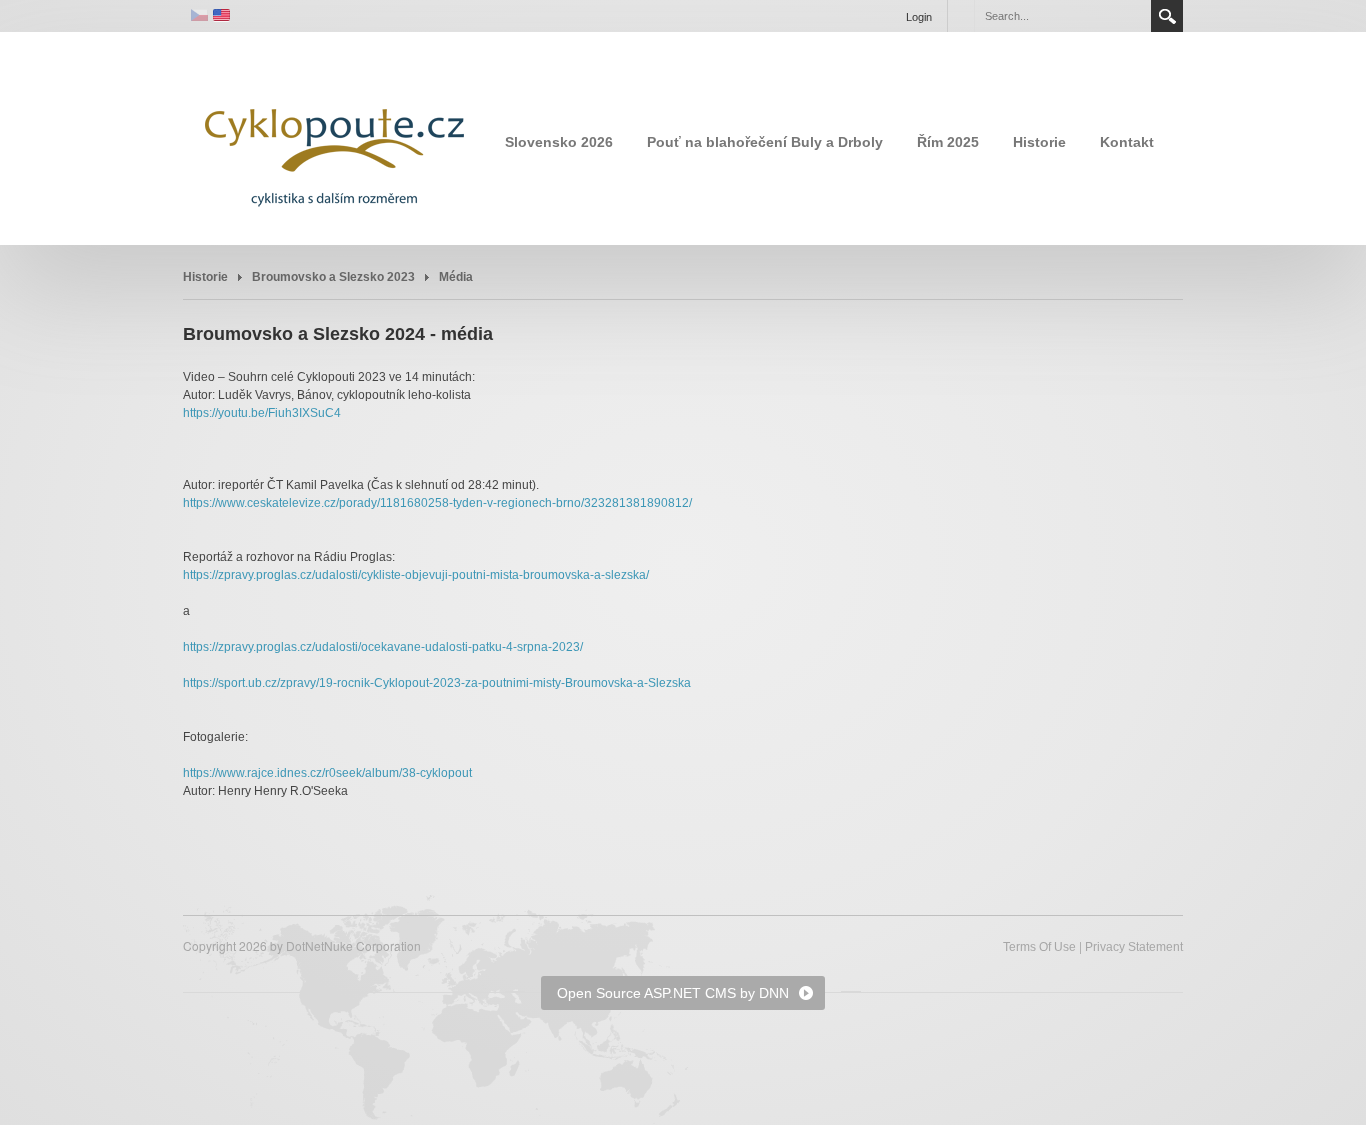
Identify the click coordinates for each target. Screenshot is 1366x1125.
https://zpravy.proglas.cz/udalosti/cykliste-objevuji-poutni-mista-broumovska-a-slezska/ (416, 575)
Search (1167, 16)
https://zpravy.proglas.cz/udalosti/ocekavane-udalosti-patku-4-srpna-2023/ (383, 647)
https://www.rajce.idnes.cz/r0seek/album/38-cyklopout (327, 773)
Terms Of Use (1039, 947)
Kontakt (1127, 142)
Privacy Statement (1134, 947)
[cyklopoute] (333, 137)
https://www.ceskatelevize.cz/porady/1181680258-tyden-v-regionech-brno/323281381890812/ (437, 503)
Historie (1039, 142)
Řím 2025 (948, 142)
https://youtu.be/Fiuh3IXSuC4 (262, 413)
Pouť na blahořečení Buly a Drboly (765, 142)
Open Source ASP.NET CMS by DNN (673, 993)
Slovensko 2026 (559, 142)
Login (919, 17)
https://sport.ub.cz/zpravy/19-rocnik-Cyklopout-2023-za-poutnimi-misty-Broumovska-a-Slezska (437, 683)
